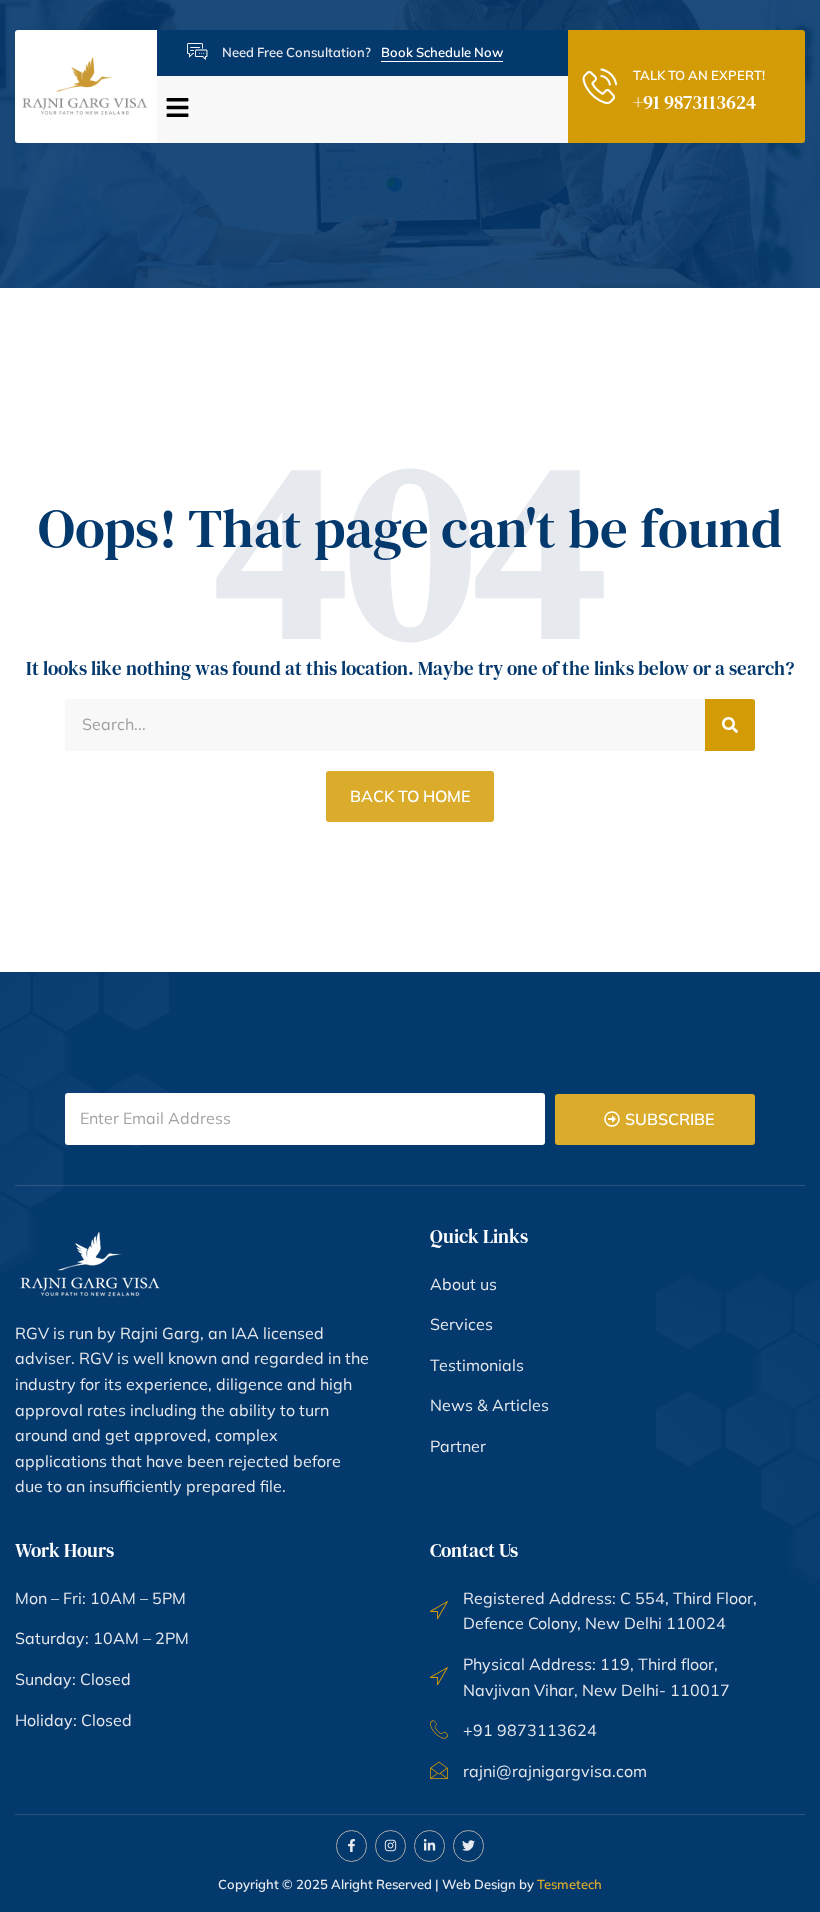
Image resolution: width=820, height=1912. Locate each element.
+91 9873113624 (694, 102)
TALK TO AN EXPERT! (699, 75)
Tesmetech (569, 1884)
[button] (355, 109)
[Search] (730, 725)
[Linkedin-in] (429, 1845)
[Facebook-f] (351, 1845)
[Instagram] (390, 1845)
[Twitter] (468, 1845)
